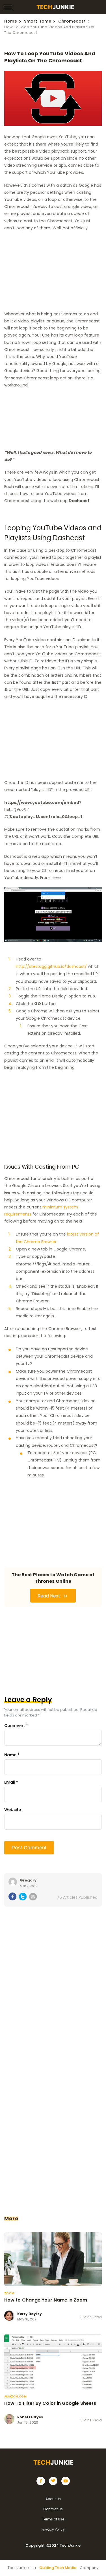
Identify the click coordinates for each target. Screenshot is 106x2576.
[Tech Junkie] (55, 8)
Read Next (49, 1596)
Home (11, 21)
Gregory (28, 1880)
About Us (53, 2499)
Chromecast (72, 21)
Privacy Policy (53, 2529)
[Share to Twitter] (23, 1898)
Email (11, 1782)
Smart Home (38, 21)
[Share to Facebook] (13, 1897)
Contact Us (53, 2509)
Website (13, 1810)
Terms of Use (53, 2519)
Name (12, 1755)
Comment (16, 1726)
